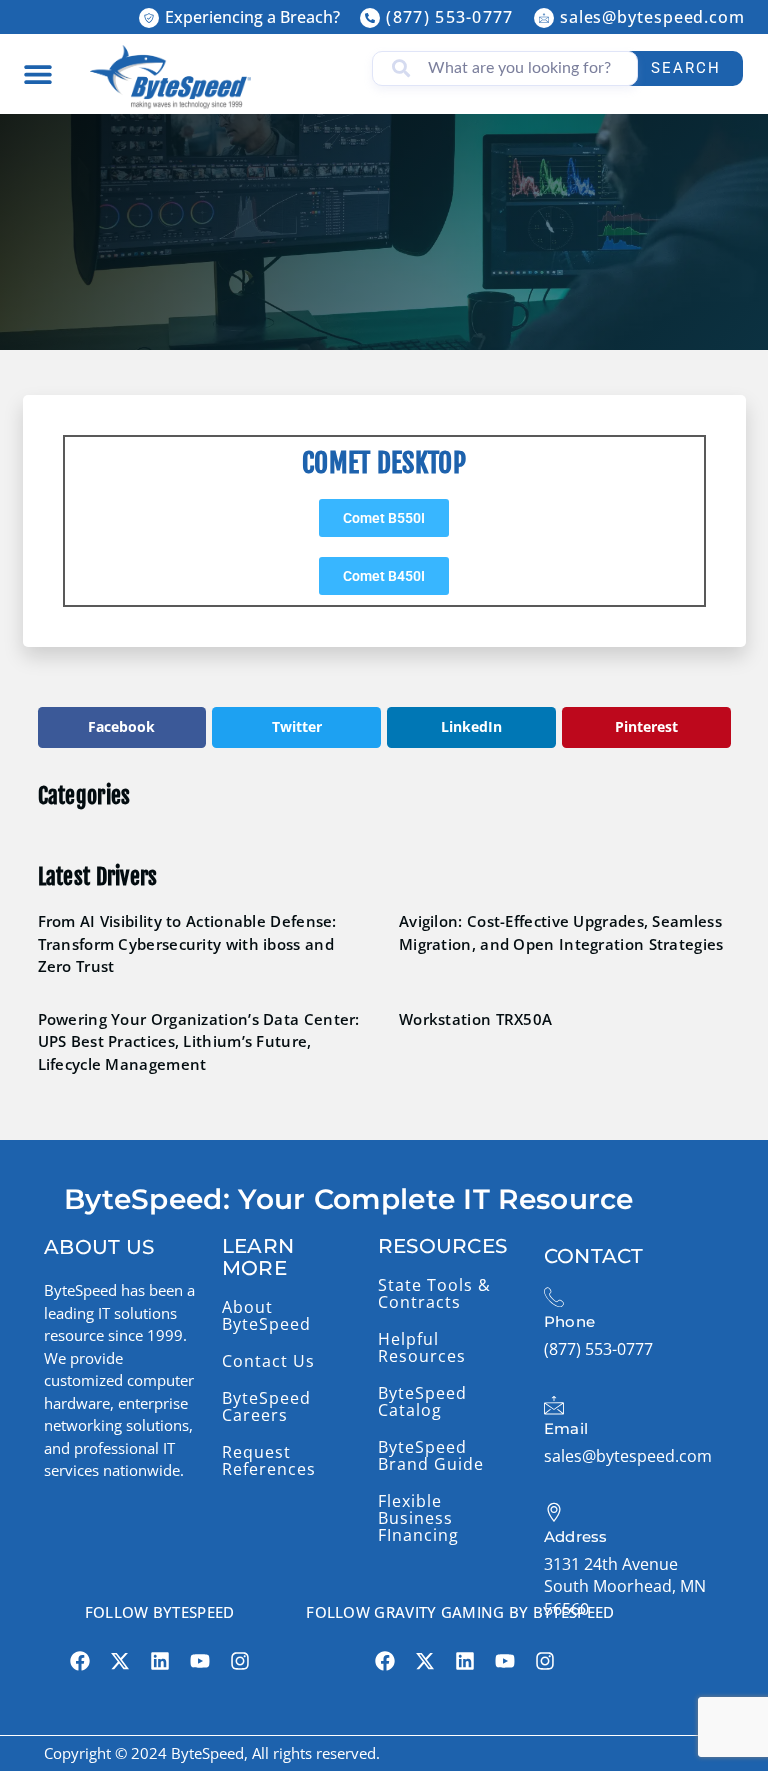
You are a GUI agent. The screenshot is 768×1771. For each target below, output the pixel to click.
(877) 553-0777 (449, 17)
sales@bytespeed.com (652, 17)
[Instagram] (240, 1661)
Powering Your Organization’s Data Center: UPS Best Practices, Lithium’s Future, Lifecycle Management (199, 1041)
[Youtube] (200, 1661)
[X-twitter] (120, 1661)
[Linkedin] (160, 1661)
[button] (37, 73)
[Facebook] (80, 1661)
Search (686, 68)
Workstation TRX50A (475, 1019)
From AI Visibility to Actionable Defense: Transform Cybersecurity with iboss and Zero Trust (187, 943)
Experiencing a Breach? (252, 17)
